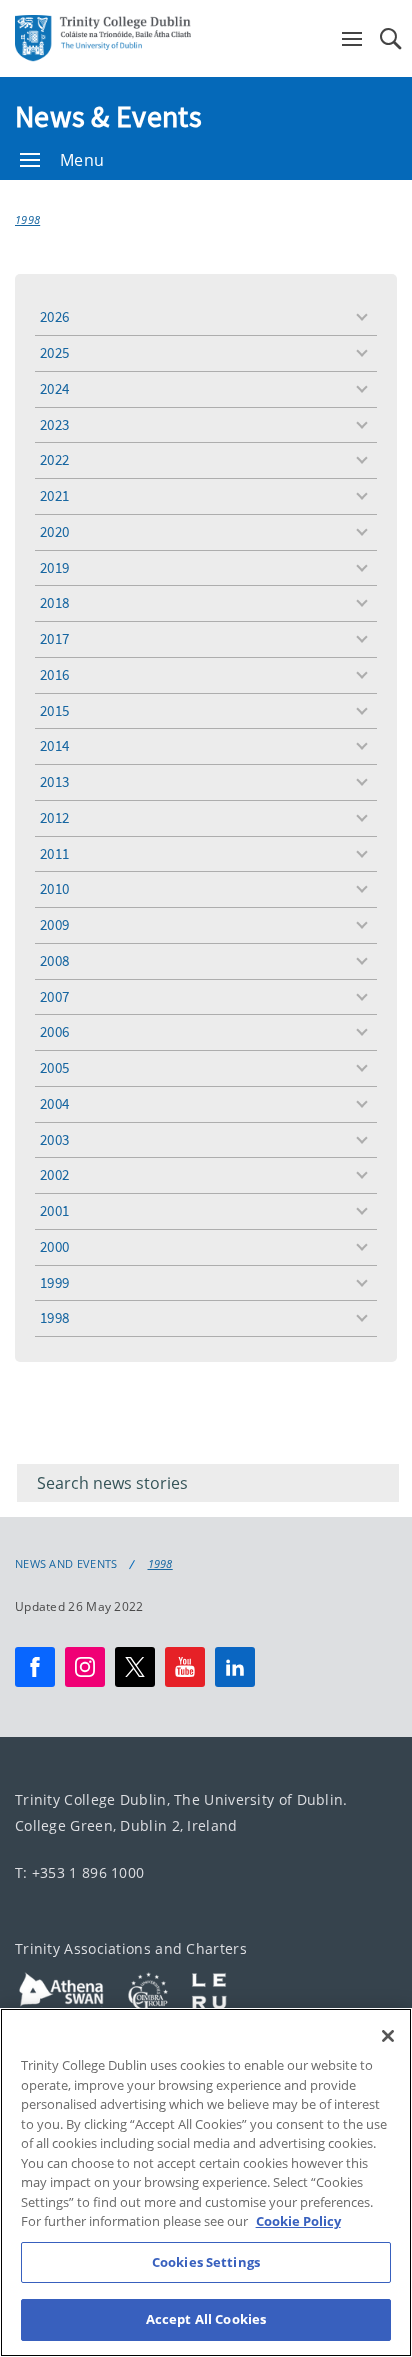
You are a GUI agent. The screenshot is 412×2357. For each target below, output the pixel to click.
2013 (54, 781)
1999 (54, 1282)
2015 (54, 710)
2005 (54, 1067)
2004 (54, 1103)
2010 (54, 888)
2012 (54, 817)
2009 (54, 924)
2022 (54, 459)
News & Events (108, 116)
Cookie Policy (298, 2221)
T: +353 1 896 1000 (79, 1872)
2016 (54, 674)
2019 (54, 567)
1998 (27, 219)
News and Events (66, 1564)
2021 (54, 495)
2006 (54, 1031)
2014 (54, 745)
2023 (54, 424)
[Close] (388, 2036)
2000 (54, 1246)
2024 (54, 388)
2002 (54, 1174)
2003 (54, 1139)
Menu (82, 160)
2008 (54, 960)
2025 (54, 352)
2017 (54, 638)
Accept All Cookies (206, 2319)
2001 (54, 1210)
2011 (54, 853)
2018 (54, 602)
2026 (54, 316)
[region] (206, 2182)
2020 (54, 531)
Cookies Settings (206, 2262)
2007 (54, 996)
